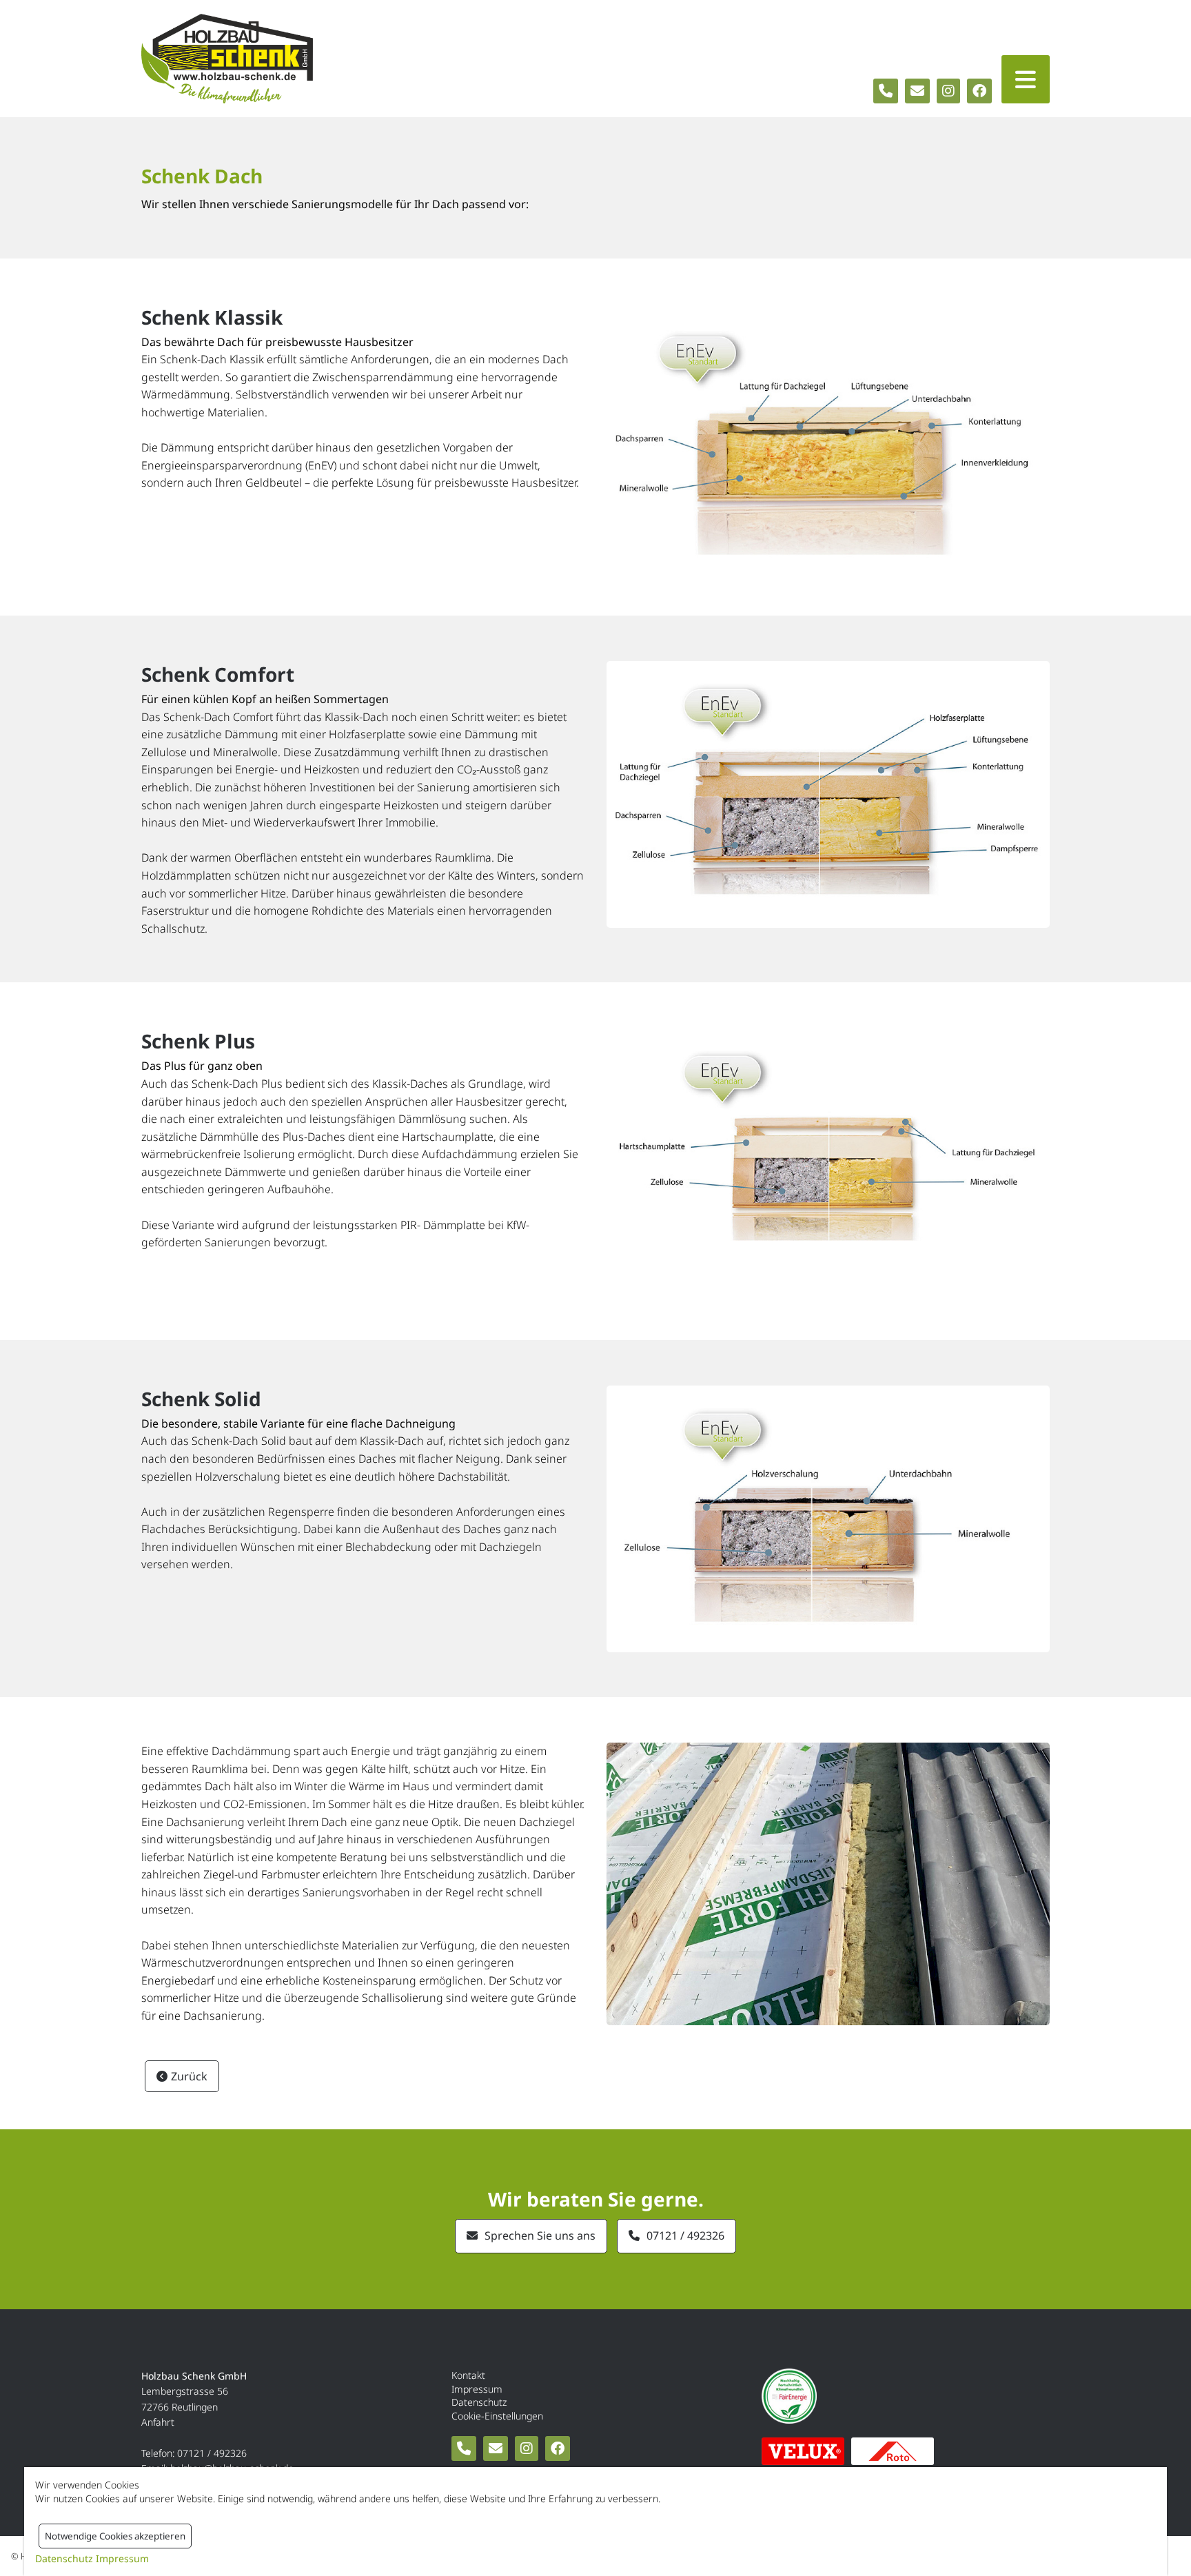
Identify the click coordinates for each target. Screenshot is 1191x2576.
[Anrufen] (886, 91)
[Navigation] (1026, 79)
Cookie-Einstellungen (497, 2416)
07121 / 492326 (685, 2235)
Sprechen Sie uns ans (540, 2235)
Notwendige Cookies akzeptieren (115, 2536)
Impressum (477, 2389)
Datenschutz (479, 2402)
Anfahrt (158, 2422)
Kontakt (468, 2375)
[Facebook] (979, 91)
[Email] (917, 91)
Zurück (189, 2076)
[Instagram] (948, 91)
